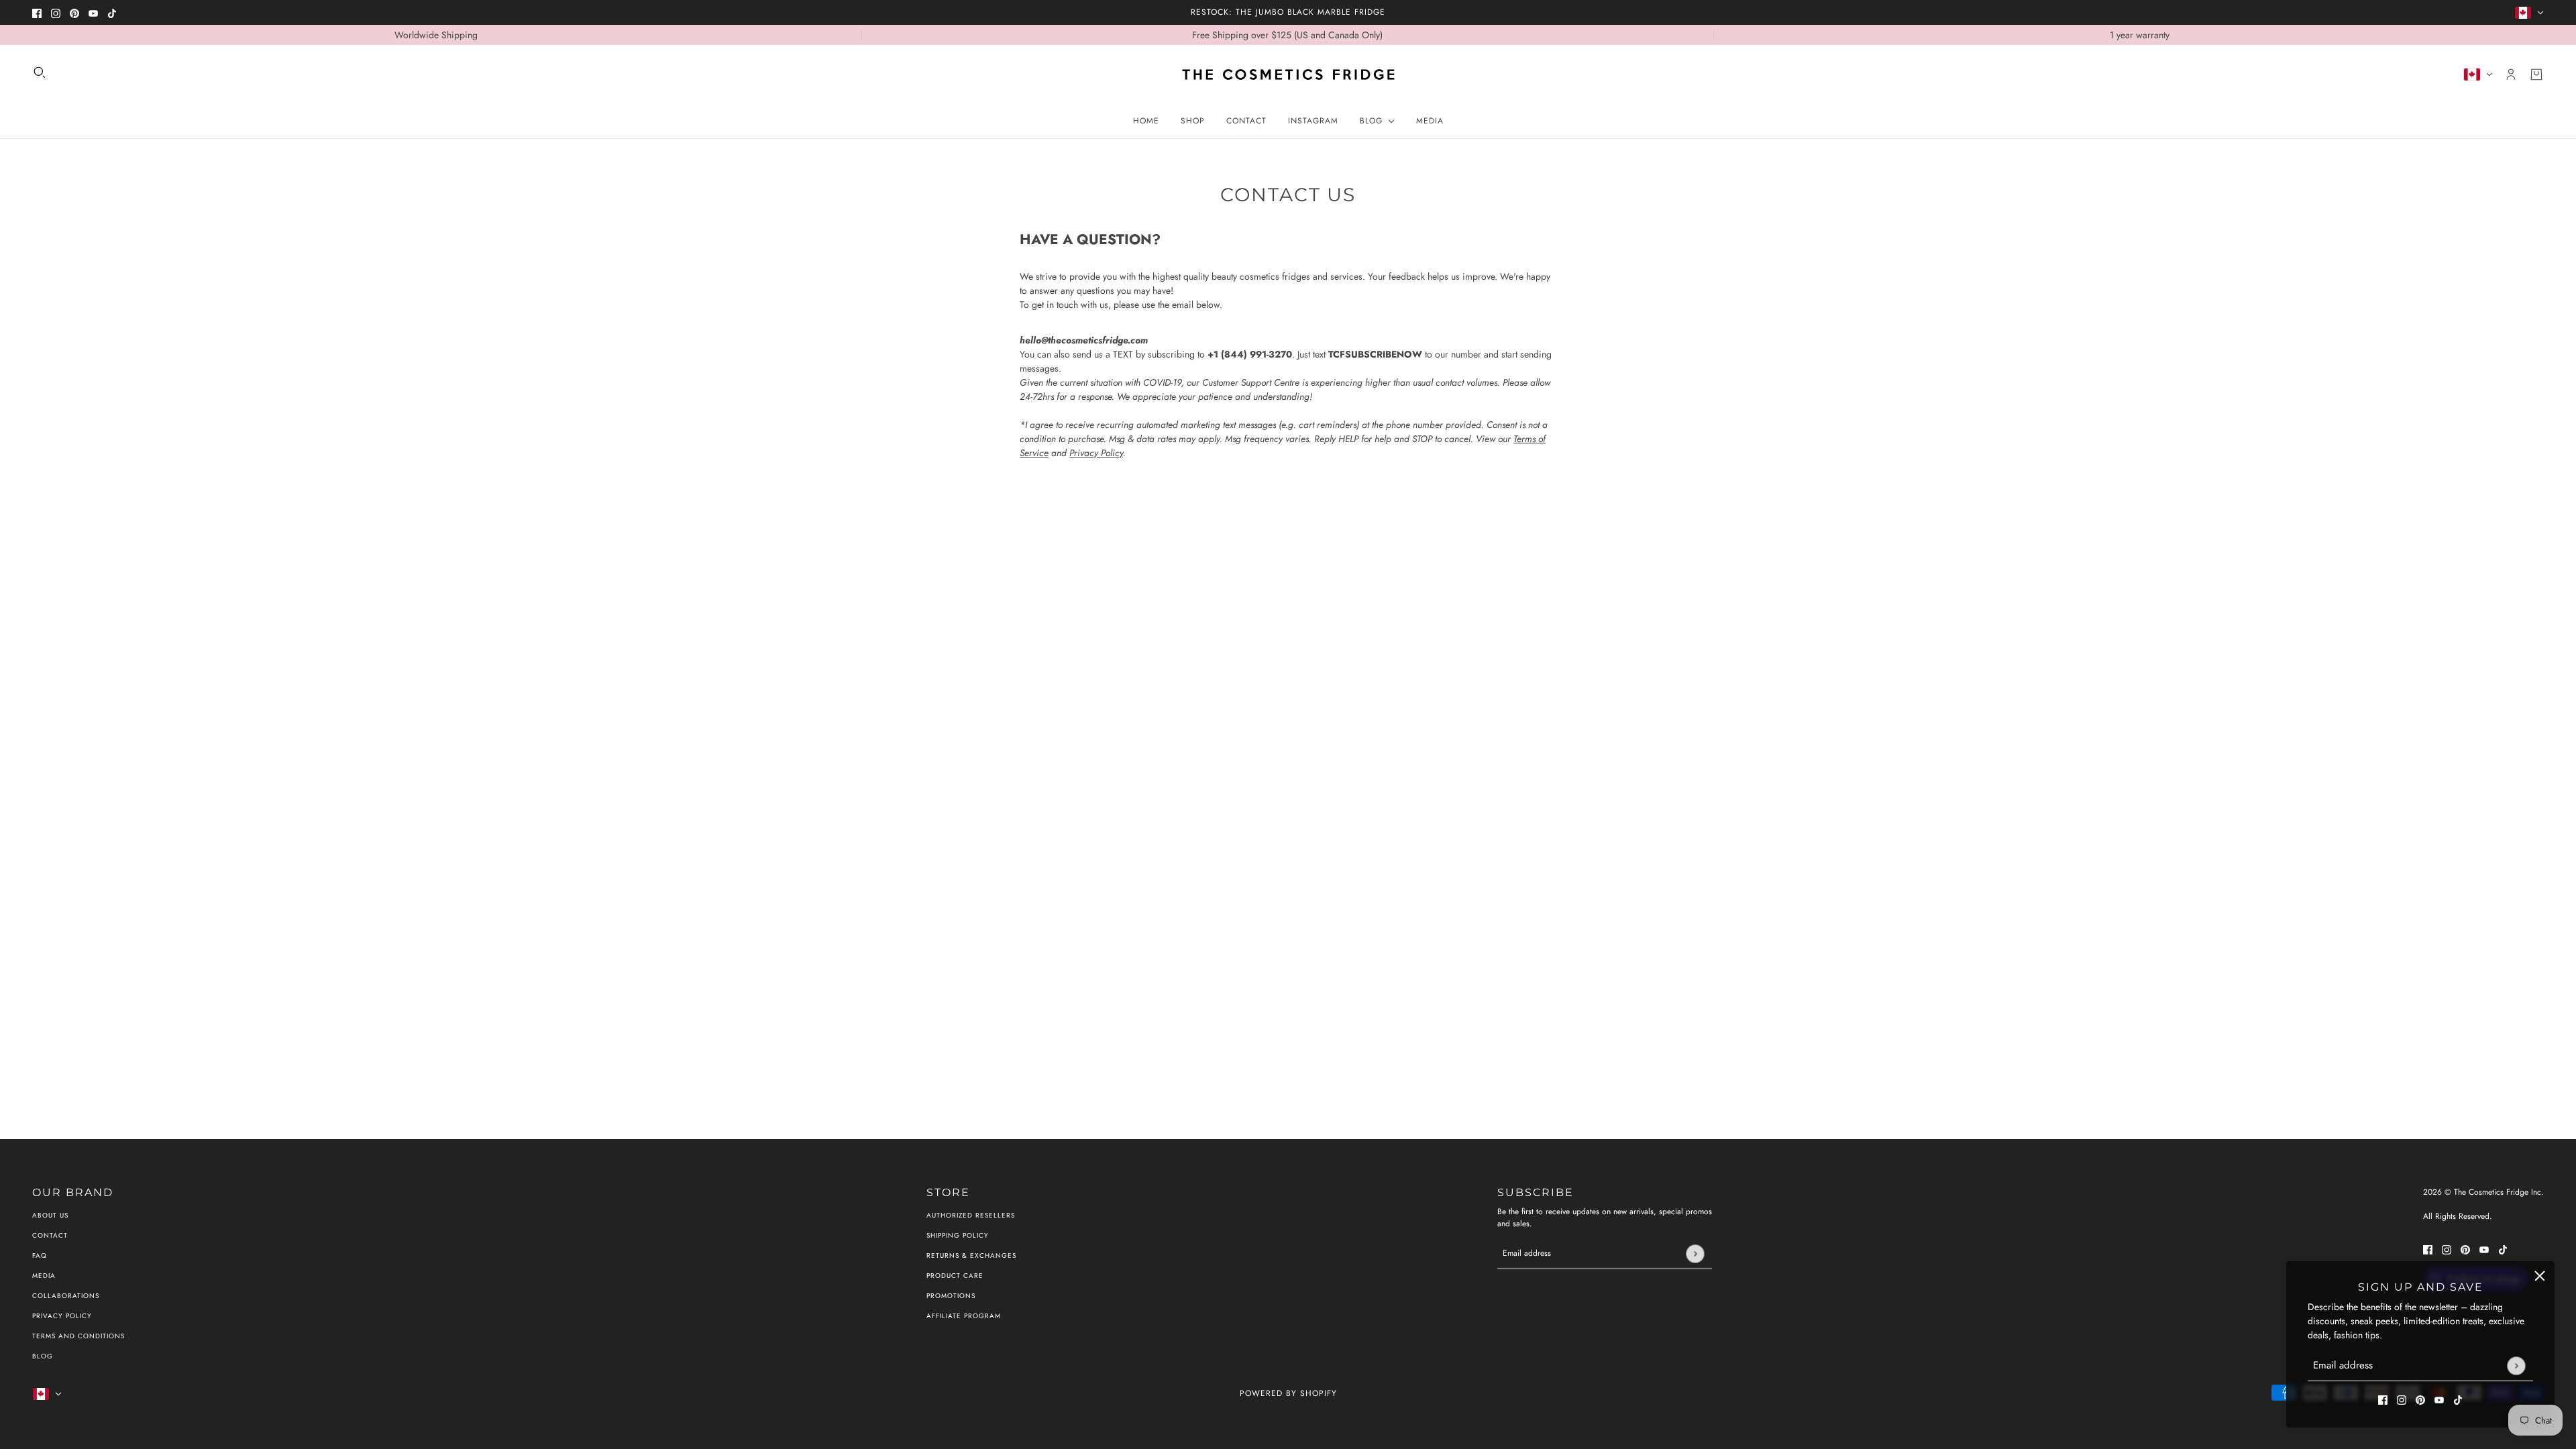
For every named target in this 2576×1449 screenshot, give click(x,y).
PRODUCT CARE (955, 1276)
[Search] (40, 72)
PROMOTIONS (951, 1296)
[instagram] (56, 12)
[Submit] (2516, 1365)
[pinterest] (74, 12)
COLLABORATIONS (66, 1296)
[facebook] (37, 12)
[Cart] (2536, 74)
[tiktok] (112, 12)
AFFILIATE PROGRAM (964, 1316)
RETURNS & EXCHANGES (971, 1255)
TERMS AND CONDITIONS (78, 1336)
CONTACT (50, 1235)
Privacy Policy (1096, 453)
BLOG (43, 1356)
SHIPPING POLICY (958, 1235)
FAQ (40, 1255)
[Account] (2511, 74)
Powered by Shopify (1288, 1393)
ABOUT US (50, 1215)
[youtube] (93, 12)
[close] (2540, 1276)
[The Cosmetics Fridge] (1288, 74)
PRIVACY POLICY (62, 1316)
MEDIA (44, 1276)
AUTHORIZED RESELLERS (971, 1215)
